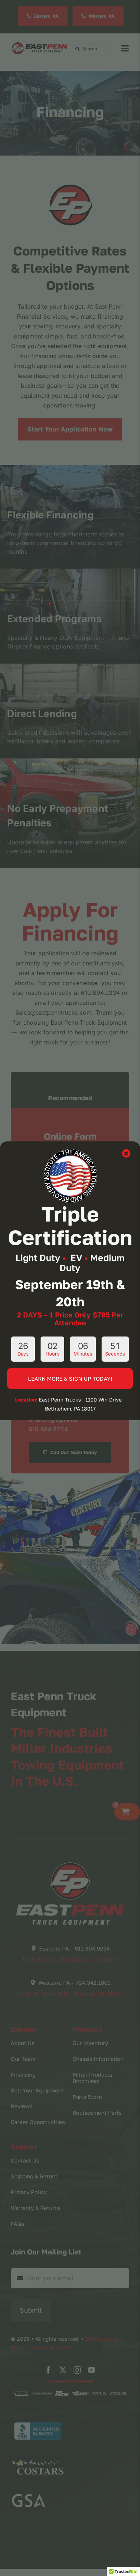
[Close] (126, 1153)
